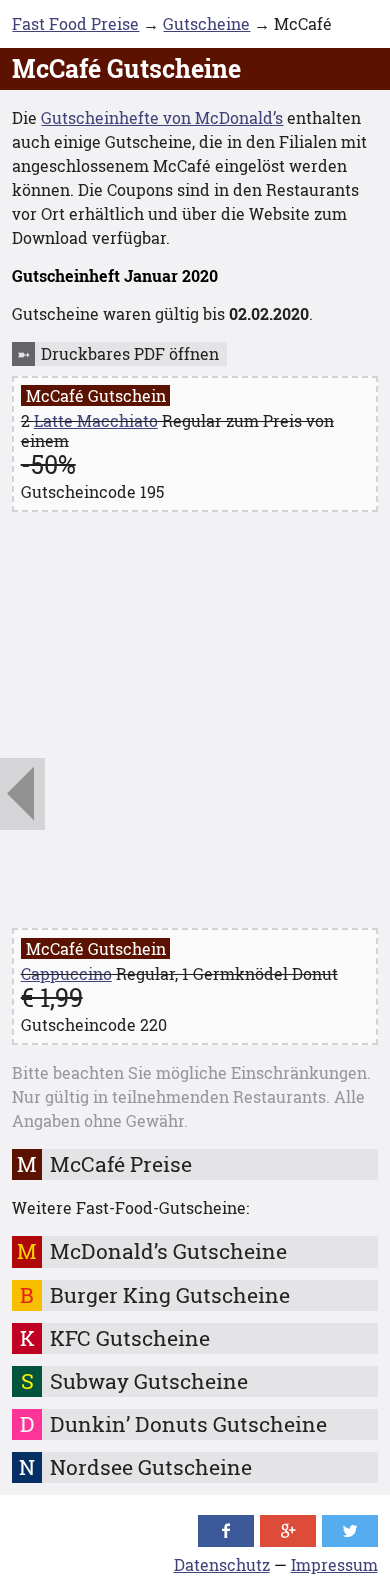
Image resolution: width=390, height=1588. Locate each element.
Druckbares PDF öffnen (130, 353)
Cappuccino (66, 973)
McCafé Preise (121, 1164)
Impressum (334, 1564)
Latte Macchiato (96, 420)
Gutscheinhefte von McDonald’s (162, 117)
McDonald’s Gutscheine (168, 1251)
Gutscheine (206, 23)
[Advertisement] (195, 723)
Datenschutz (222, 1564)
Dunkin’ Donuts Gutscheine (188, 1424)
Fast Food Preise (75, 23)
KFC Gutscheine (130, 1338)
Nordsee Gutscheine (151, 1467)
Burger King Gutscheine (170, 1295)
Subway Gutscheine (149, 1381)
